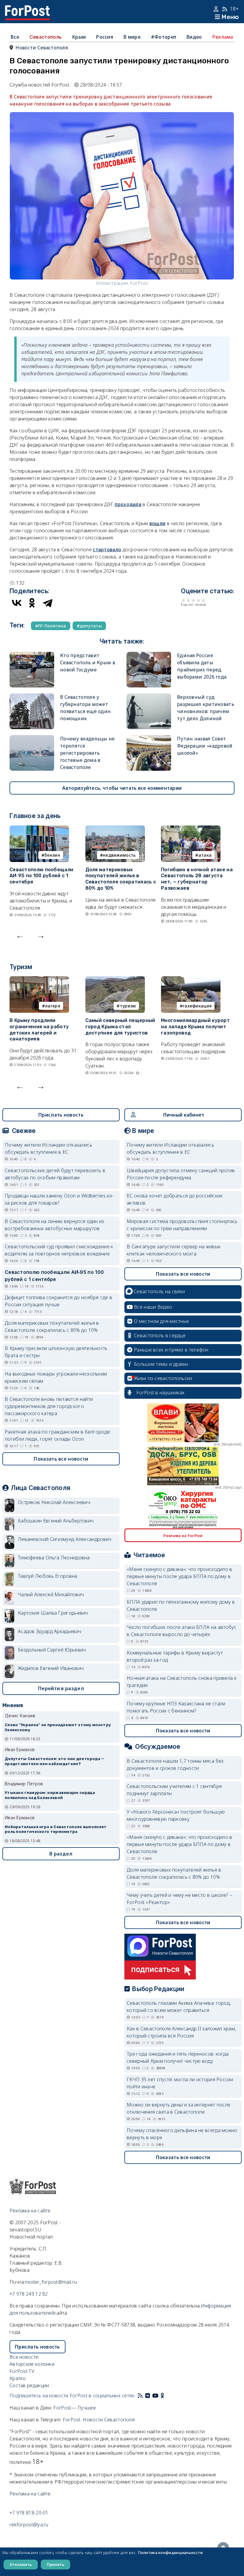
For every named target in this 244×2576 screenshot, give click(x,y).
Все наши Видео (153, 1307)
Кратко (18, 2378)
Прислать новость (61, 1115)
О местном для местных (161, 1321)
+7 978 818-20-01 (29, 2513)
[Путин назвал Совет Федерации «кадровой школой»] (149, 739)
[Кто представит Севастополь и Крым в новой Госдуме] (32, 655)
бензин (52, 855)
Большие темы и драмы (161, 1364)
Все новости (24, 2357)
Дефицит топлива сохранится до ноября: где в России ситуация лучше (58, 1301)
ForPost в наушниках (161, 1393)
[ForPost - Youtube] (155, 2396)
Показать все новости (61, 1459)
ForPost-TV (22, 2371)
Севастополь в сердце (160, 1335)
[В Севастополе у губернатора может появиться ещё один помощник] (32, 697)
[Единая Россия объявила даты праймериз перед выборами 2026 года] (149, 655)
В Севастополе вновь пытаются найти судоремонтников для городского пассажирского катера (49, 1406)
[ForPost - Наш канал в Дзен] (167, 2396)
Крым (79, 37)
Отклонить (21, 2564)
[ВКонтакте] (17, 603)
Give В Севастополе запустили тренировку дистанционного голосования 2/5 (189, 600)
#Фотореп (164, 37)
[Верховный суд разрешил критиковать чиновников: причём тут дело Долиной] (149, 697)
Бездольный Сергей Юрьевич (52, 1650)
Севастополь (46, 37)
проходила (128, 504)
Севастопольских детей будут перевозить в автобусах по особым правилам (55, 1174)
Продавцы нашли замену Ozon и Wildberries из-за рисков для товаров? (59, 1199)
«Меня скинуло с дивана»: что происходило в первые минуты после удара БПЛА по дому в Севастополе (180, 1576)
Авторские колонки (32, 2364)
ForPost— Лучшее (75, 2408)
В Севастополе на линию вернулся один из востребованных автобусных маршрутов (54, 1225)
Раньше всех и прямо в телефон (171, 1350)
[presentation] (20, 935)
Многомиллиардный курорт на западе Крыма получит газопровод (195, 1027)
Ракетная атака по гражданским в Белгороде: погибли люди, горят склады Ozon (58, 1435)
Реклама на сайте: (30, 2494)
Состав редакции (29, 2385)
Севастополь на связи (159, 1291)
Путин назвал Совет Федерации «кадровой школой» (205, 746)
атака (205, 855)
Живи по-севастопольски (163, 1378)
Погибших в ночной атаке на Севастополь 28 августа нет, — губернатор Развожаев (197, 879)
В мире (132, 37)
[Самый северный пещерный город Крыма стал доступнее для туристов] (115, 980)
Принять (55, 2564)
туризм (128, 1006)
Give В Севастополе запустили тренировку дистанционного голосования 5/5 (204, 600)
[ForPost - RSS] (140, 2396)
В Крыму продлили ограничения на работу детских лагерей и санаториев (39, 1030)
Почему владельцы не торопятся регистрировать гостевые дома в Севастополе (87, 753)
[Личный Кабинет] (217, 9)
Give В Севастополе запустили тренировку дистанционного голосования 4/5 (199, 600)
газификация (197, 1006)
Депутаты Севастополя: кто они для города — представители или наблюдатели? (55, 1761)
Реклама (223, 37)
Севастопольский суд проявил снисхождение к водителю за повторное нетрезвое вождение (59, 1250)
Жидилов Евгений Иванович (51, 1668)
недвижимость (119, 855)
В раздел (61, 1854)
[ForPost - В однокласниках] (162, 2396)
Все (15, 37)
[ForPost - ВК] (148, 2396)
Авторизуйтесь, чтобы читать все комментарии (122, 788)
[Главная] (27, 9)
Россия (105, 37)
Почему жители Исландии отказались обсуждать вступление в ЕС (49, 1148)
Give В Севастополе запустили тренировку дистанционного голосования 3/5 (194, 600)
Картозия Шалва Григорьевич (53, 1613)
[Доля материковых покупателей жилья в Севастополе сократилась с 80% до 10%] (115, 829)
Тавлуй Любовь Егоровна (48, 1576)
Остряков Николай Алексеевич (54, 1502)
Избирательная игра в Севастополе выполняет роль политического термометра (56, 1829)
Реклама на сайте (30, 2211)
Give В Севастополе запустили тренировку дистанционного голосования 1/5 (183, 600)
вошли (158, 523)
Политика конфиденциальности (170, 2553)
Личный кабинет (183, 1115)
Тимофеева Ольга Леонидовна (54, 1558)
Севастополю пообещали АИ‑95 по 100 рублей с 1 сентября (41, 876)
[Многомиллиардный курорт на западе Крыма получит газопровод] (191, 980)
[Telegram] (48, 603)
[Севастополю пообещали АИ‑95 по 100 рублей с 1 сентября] (39, 829)
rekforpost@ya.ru (29, 2525)
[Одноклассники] (32, 603)
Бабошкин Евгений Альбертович (56, 1521)
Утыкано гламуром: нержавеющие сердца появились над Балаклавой (50, 1795)
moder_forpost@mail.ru (51, 2282)
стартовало (107, 550)
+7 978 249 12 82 (29, 2294)
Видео (194, 37)
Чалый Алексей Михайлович (51, 1594)
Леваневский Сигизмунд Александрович (65, 1539)
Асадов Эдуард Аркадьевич (50, 1631)
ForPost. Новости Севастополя (99, 2420)
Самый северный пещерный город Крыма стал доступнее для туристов (120, 1027)
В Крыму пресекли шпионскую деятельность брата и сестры (56, 1352)
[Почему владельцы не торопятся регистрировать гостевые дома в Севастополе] (32, 739)
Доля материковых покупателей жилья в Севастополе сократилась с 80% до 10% (121, 879)
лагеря (53, 1006)
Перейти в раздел (61, 1688)
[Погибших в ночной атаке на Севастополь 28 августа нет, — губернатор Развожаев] (191, 829)
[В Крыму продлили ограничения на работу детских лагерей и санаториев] (39, 980)
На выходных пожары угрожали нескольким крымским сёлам (56, 1377)
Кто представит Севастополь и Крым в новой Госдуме (88, 663)
